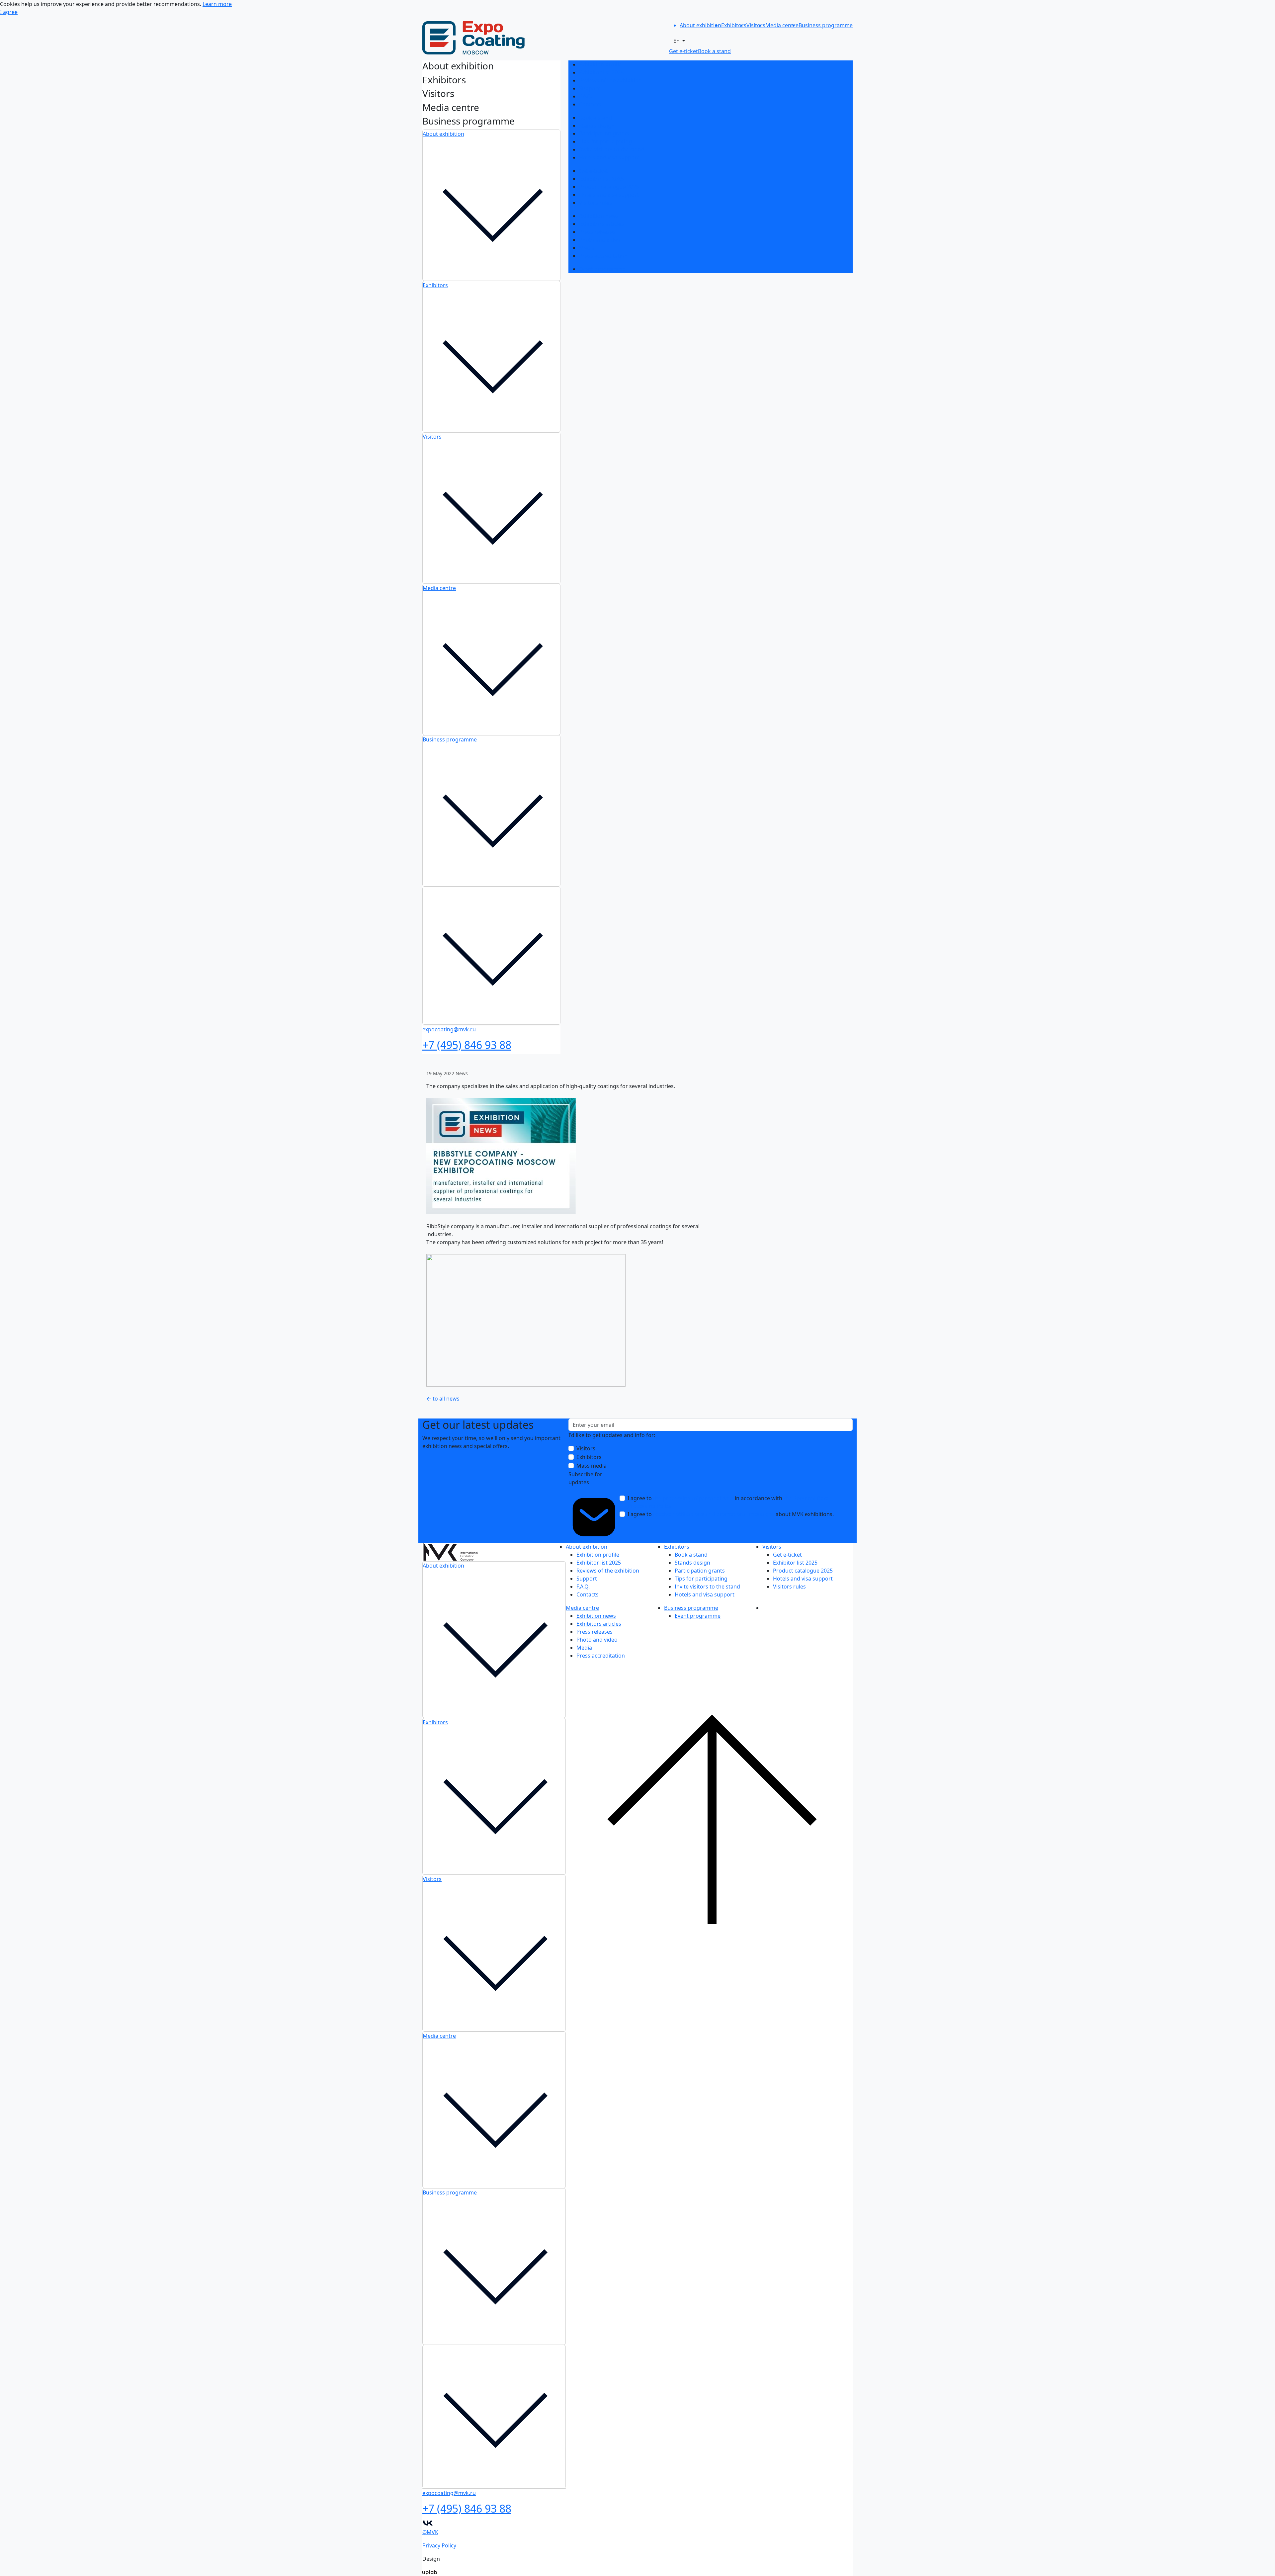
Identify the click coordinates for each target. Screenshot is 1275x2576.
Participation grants (604, 133)
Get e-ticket (594, 171)
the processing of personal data (693, 1498)
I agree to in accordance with (728, 1502)
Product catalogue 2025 (609, 187)
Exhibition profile (600, 64)
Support (589, 88)
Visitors (432, 437)
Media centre (439, 588)
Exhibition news (599, 216)
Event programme (602, 269)
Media (587, 248)
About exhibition (443, 134)
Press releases (597, 232)
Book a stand (595, 118)
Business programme (450, 739)
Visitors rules (595, 203)
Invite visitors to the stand (612, 149)
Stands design (597, 126)
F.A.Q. (586, 96)
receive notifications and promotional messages (714, 1514)
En (677, 41)
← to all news (443, 1399)
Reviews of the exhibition (610, 80)
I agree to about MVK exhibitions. (731, 1514)
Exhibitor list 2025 (601, 72)
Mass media (592, 1466)
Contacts (590, 104)
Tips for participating (605, 141)
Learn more (217, 4)
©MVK (430, 2532)
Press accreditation (603, 256)
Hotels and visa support (609, 157)
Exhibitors (435, 285)
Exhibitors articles (601, 224)
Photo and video (600, 240)
